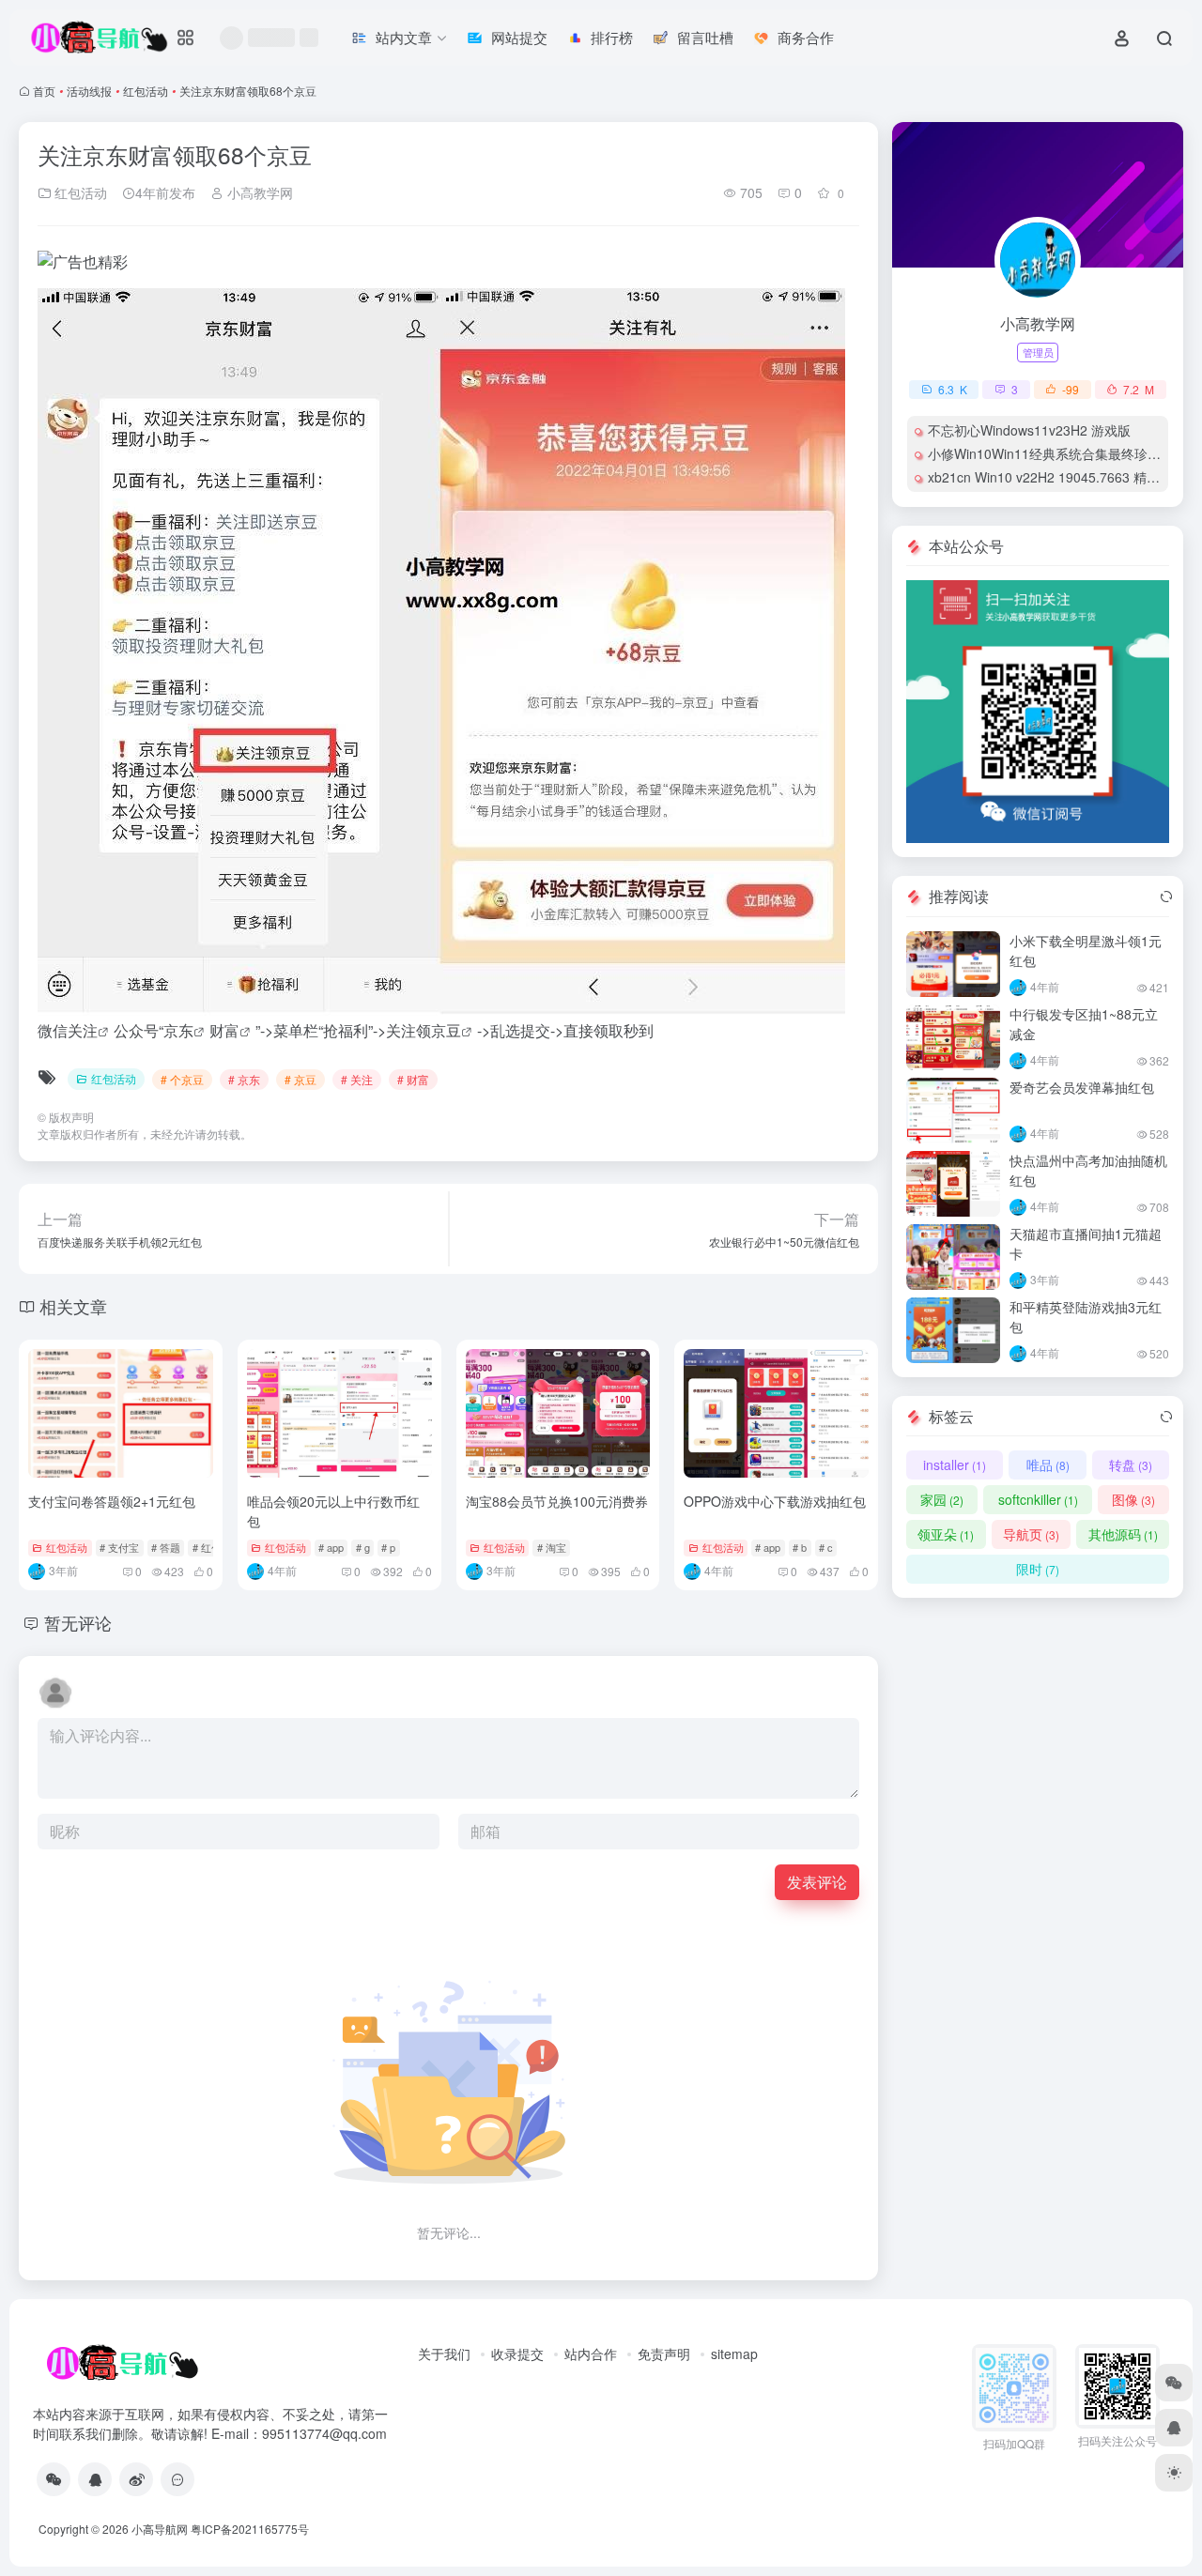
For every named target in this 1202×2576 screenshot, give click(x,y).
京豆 (446, 1030)
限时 (1038, 1569)
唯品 (1048, 1464)
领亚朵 (946, 1534)
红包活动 (146, 91)
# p (388, 1547)
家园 (942, 1499)
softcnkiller (1038, 1499)
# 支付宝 (119, 1547)
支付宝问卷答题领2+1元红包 (112, 1501)
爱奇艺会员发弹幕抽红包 (1082, 1087)
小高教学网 (258, 192)
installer (955, 1464)
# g (363, 1547)
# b (800, 1547)
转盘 (1131, 1464)
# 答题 (166, 1547)
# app (331, 1547)
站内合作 (591, 2354)
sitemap (734, 2354)
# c (826, 1547)
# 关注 (357, 1079)
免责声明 (664, 2354)
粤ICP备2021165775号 (250, 2529)
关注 (83, 1030)
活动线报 (89, 91)
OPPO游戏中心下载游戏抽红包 (775, 1501)
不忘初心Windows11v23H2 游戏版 (1029, 430)
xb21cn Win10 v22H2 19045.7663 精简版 (1050, 477)
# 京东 (244, 1079)
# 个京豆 (182, 1079)
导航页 (1031, 1534)
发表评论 (817, 1882)
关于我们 (444, 2354)
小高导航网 (160, 2529)
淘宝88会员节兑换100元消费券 (557, 1501)
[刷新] (1166, 897)
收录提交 (517, 2354)
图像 (1133, 1499)
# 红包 (207, 1547)
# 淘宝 (552, 1547)
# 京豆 (300, 1079)
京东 (178, 1030)
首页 (44, 91)
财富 (224, 1030)
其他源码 (1123, 1534)
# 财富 (413, 1079)
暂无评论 (78, 1622)
